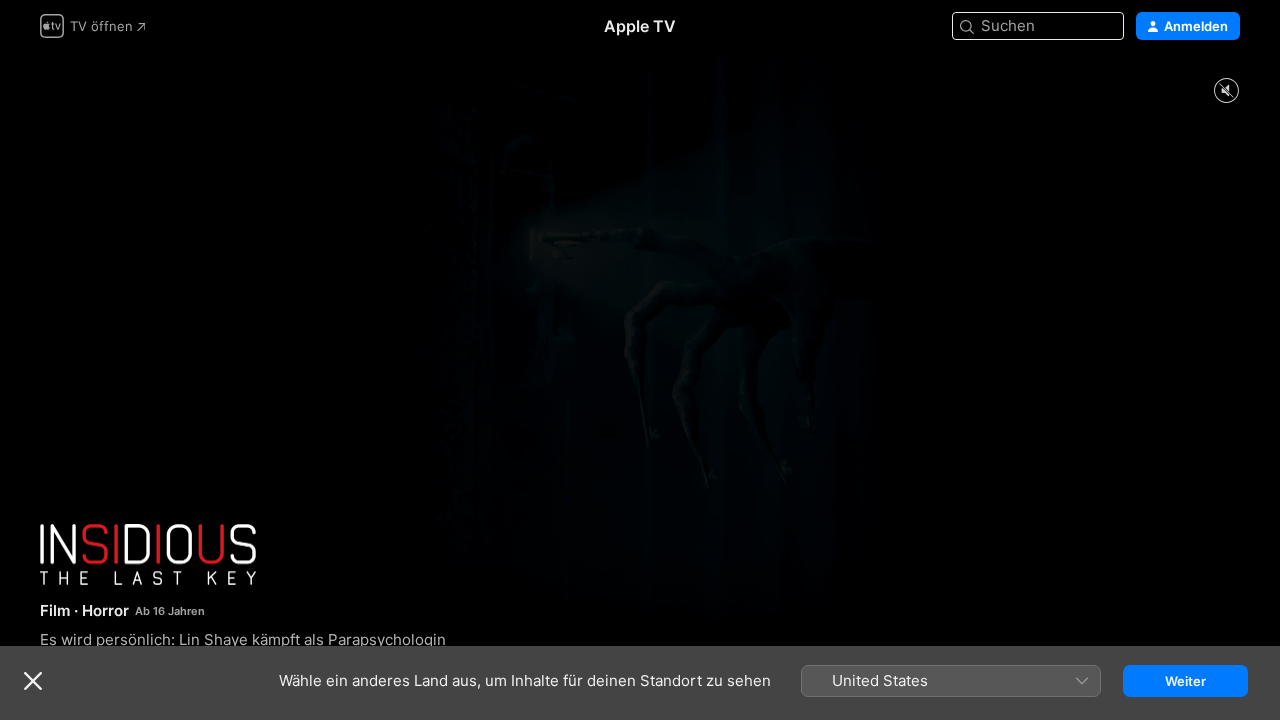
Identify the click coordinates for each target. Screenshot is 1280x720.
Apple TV (640, 26)
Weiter (1185, 681)
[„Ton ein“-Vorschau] (1226, 91)
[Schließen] (33, 681)
